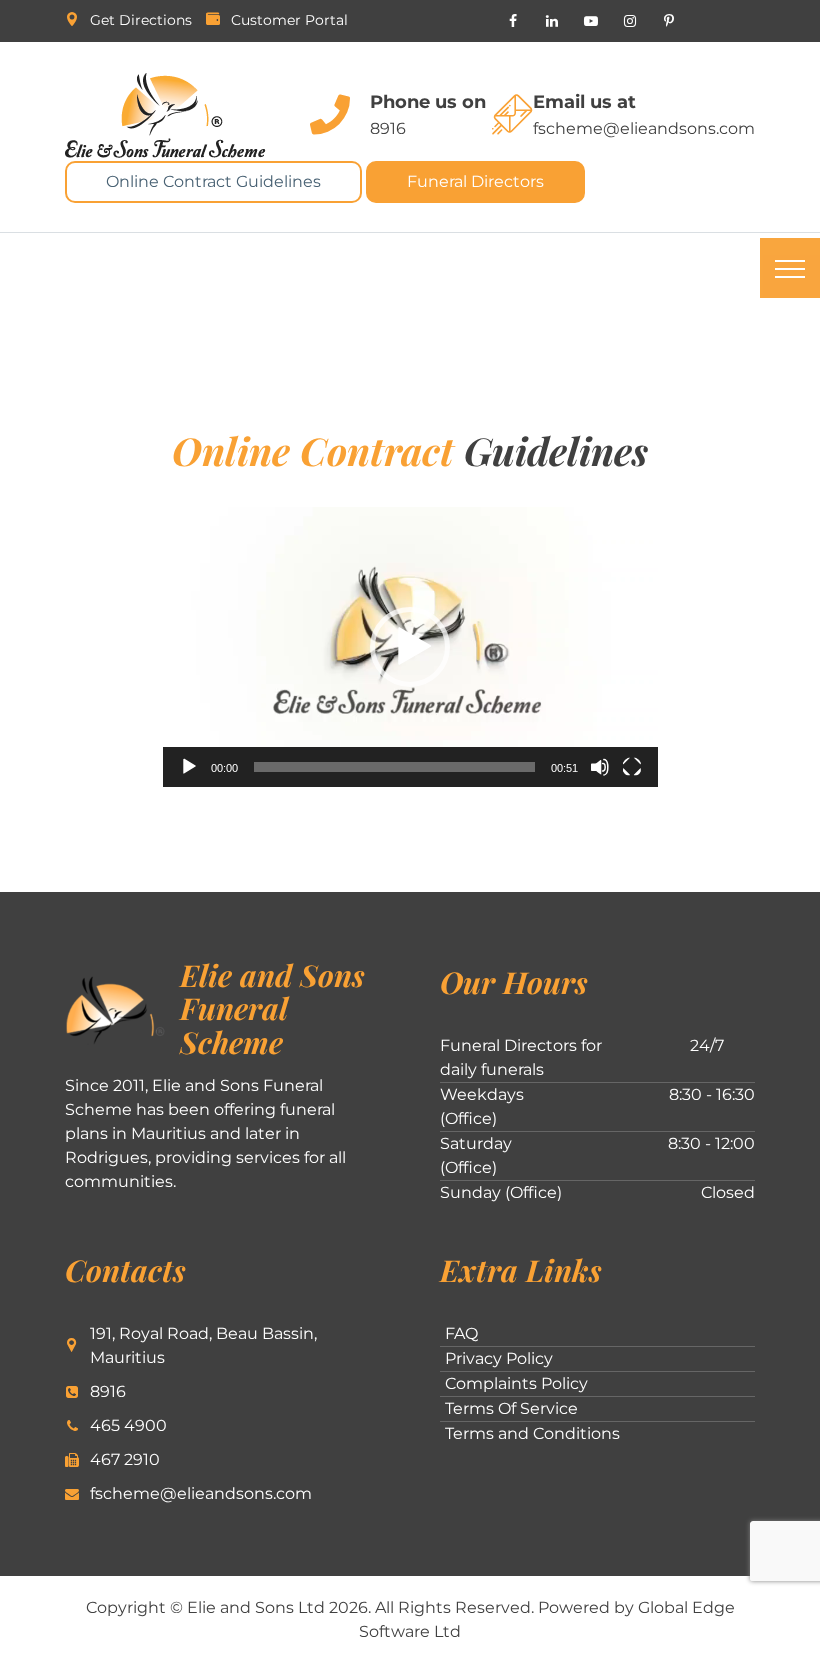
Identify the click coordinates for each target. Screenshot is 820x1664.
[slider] (394, 767)
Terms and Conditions (532, 1433)
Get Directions (141, 20)
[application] (410, 647)
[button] (410, 647)
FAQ (461, 1333)
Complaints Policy (516, 1383)
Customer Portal (289, 20)
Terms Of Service (511, 1408)
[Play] (189, 767)
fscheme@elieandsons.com (644, 128)
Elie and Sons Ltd (256, 1607)
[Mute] (600, 767)
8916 (388, 128)
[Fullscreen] (632, 767)
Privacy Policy (499, 1358)
